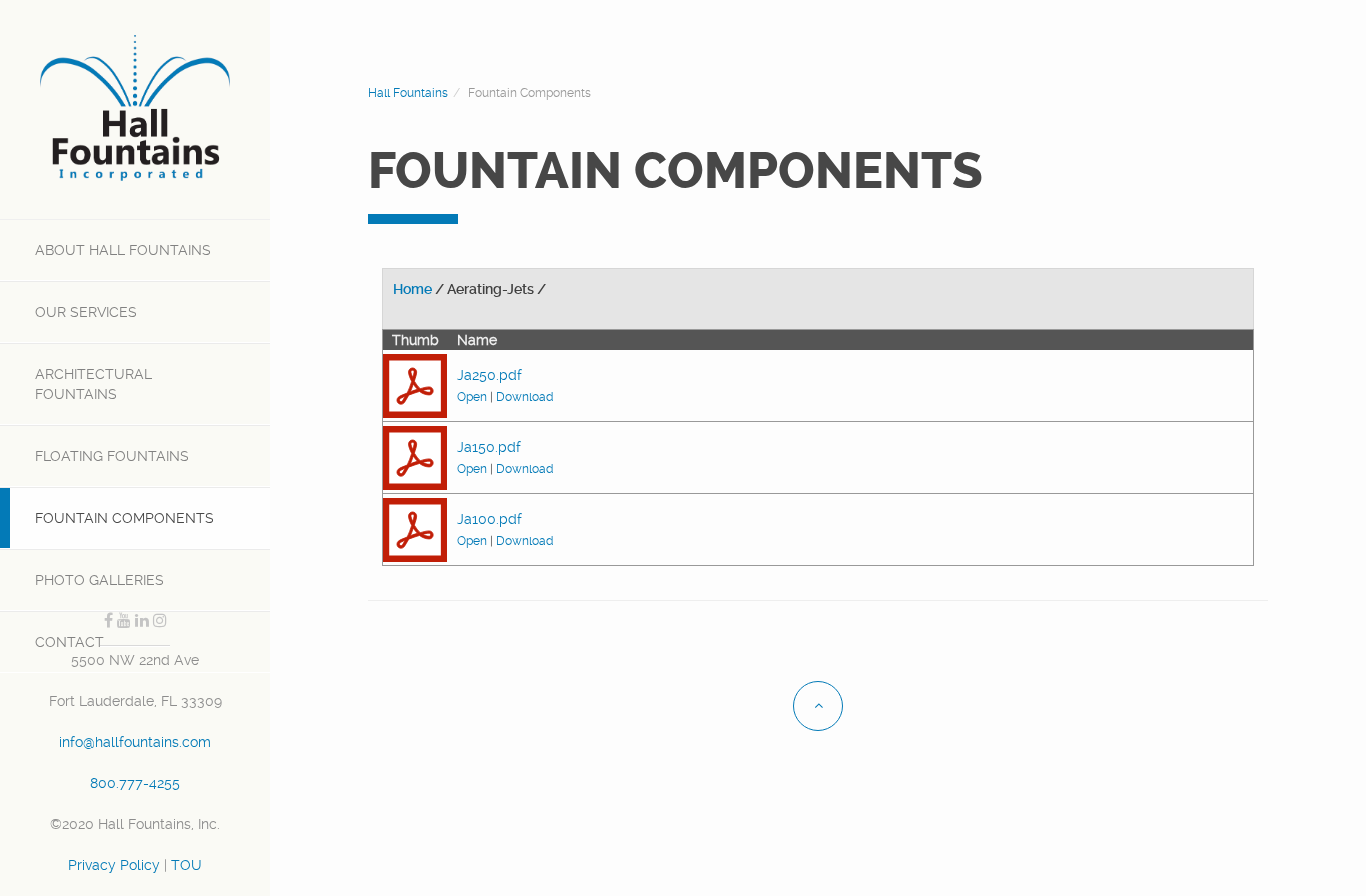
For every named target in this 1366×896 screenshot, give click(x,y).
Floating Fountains (112, 456)
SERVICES (86, 312)
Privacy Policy (114, 865)
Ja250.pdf (489, 375)
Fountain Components (124, 518)
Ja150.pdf (489, 447)
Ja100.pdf (489, 519)
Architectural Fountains (93, 384)
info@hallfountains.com (135, 742)
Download (524, 397)
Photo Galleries (99, 580)
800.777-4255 (135, 783)
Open (472, 397)
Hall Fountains (123, 250)
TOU (186, 865)
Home (412, 289)
